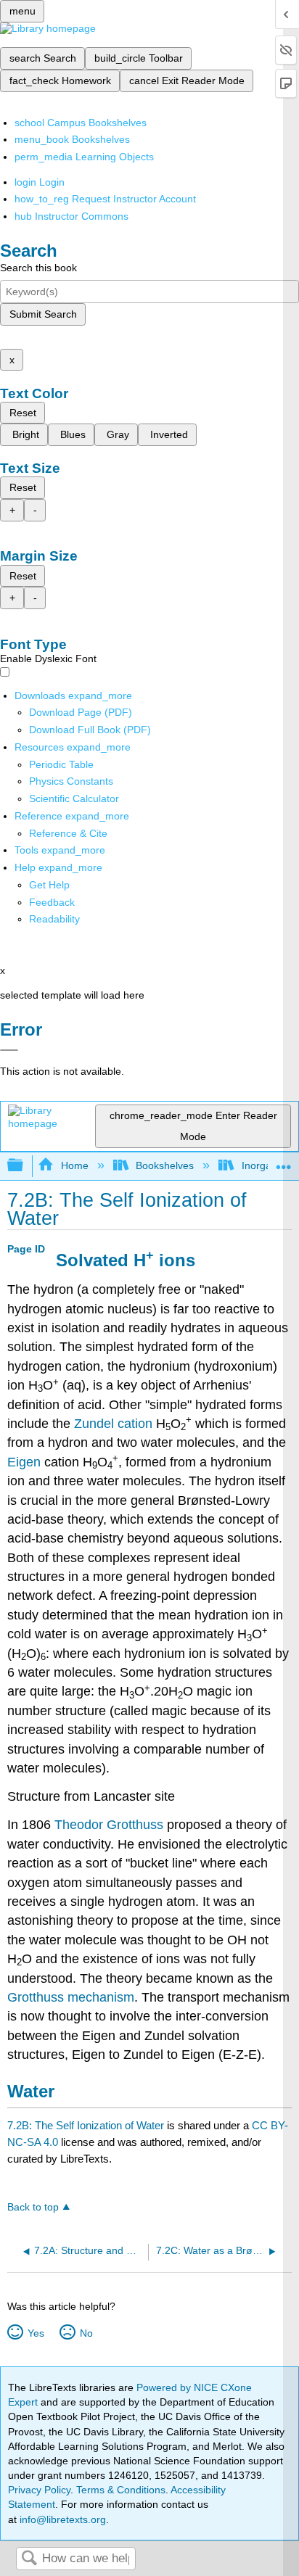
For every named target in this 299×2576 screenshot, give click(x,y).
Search (29, 2559)
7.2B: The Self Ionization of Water (86, 2125)
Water (31, 2091)
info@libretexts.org (61, 2519)
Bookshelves (165, 1165)
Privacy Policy (39, 2490)
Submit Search (43, 314)
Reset (23, 413)
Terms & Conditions (121, 2490)
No (86, 2333)
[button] (52, 902)
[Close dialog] (9, 1050)
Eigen (24, 1462)
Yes (36, 2333)
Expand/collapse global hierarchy (25, 1166)
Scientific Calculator (74, 798)
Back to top (33, 2207)
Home (74, 1165)
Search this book (38, 268)
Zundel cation (113, 1424)
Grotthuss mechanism (71, 1997)
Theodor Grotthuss (109, 1825)
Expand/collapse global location (284, 1161)
